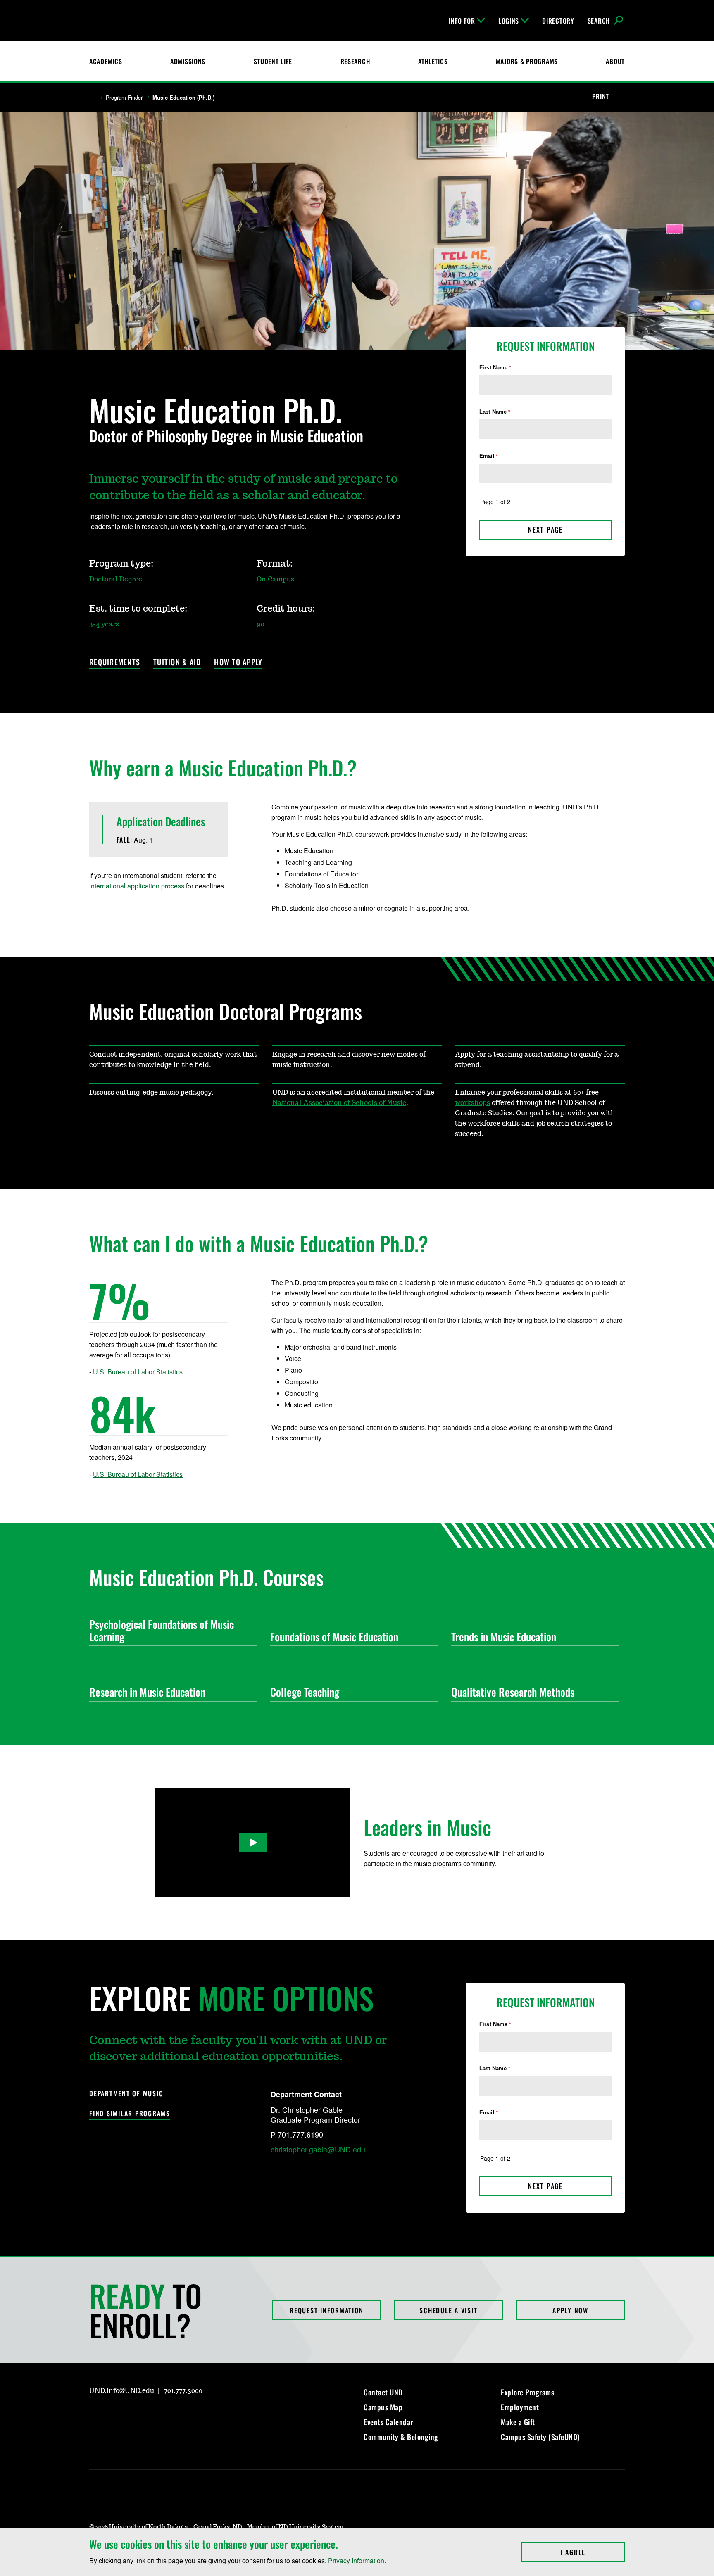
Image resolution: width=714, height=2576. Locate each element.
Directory (558, 21)
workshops (472, 1103)
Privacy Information (356, 2561)
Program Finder (124, 98)
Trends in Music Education (504, 1637)
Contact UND (383, 2392)
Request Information (326, 2310)
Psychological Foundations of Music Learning (162, 1630)
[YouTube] (155, 2414)
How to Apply (238, 663)
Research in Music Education (147, 1692)
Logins (509, 21)
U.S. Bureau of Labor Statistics (138, 1372)
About (615, 61)
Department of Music (126, 2094)
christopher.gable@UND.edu (318, 2149)
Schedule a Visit (448, 2310)
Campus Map (383, 2407)
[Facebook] (115, 2414)
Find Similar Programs (130, 2113)
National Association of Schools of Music (339, 1103)
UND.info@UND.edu (122, 2391)
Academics (106, 61)
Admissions (188, 61)
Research (355, 61)
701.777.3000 (183, 2391)
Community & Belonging (401, 2437)
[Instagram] (95, 2414)
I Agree (593, 2552)
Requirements (115, 663)
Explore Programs (527, 2392)
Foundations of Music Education (334, 1637)
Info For (462, 21)
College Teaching (305, 1692)
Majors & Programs (527, 61)
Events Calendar (388, 2422)
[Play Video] (253, 1843)
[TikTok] (174, 2414)
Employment (520, 2407)
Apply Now (570, 2310)
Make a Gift (518, 2422)
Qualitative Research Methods (513, 1692)
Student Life (273, 61)
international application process (137, 886)
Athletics (433, 61)
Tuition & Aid (177, 663)
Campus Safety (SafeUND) (540, 2437)
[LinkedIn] (135, 2414)
